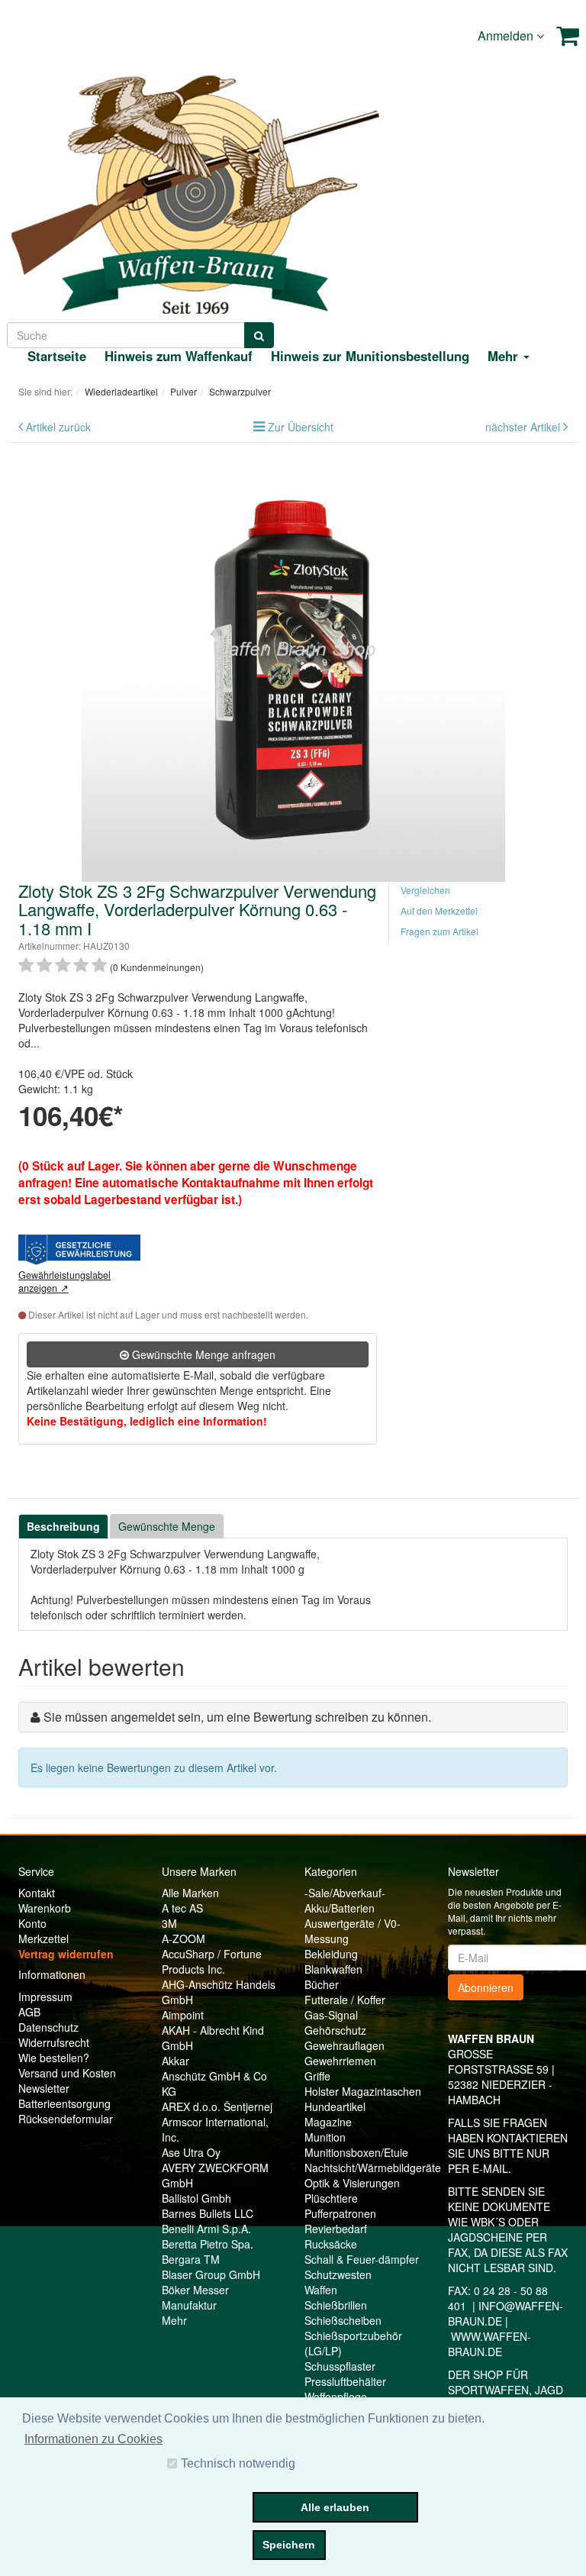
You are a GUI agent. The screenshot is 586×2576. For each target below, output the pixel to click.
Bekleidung (331, 1954)
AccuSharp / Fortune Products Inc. (212, 1961)
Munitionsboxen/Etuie (356, 2152)
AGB (29, 2012)
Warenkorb (45, 1908)
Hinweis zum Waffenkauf (179, 356)
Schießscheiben (343, 2320)
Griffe (317, 2076)
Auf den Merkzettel (439, 910)
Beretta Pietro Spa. (208, 2244)
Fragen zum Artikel (439, 931)
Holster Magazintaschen (363, 2091)
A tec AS (182, 1908)
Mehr (174, 2320)
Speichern (289, 2545)
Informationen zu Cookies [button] (93, 2439)
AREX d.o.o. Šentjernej (217, 2106)
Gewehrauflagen (345, 2045)
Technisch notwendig (238, 2463)
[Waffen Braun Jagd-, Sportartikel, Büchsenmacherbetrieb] (195, 192)
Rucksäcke (331, 2244)
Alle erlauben (335, 2507)
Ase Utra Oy (191, 2152)
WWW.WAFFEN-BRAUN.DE (489, 2344)
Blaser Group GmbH (211, 2274)
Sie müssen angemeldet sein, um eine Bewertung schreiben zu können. (237, 1717)
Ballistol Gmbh (196, 2198)
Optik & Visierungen (352, 2183)
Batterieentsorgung (64, 2103)
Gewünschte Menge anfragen (202, 1354)
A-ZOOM (184, 1938)
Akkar (175, 2061)
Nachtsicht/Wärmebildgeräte (373, 2168)
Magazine (328, 2122)
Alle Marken (190, 1893)
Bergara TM (191, 2259)
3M (169, 1923)
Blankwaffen (333, 1969)
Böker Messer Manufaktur (195, 2297)
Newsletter (44, 2088)
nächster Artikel (524, 427)
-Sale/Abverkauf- (345, 1893)
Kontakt (37, 1893)
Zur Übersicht (301, 427)
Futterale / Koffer (345, 2000)
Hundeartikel (335, 2106)
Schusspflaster (340, 2366)
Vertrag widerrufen (66, 1954)
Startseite (57, 356)
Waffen (321, 2290)
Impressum (45, 1997)
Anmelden (507, 36)
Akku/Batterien (340, 1908)
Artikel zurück (58, 427)
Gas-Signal (331, 2015)
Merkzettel (43, 1938)
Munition (325, 2137)
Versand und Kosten (67, 2073)
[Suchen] (259, 335)
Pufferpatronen (340, 2213)
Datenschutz (48, 2027)
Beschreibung (63, 1526)
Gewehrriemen (340, 2061)
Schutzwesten (338, 2274)
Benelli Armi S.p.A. (206, 2229)
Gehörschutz (335, 2030)
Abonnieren (486, 1987)
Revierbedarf (336, 2229)
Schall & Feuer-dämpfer (362, 2259)
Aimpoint (183, 2015)
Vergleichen (425, 890)
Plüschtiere (331, 2198)
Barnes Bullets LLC (208, 2213)
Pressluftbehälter (345, 2381)
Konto (32, 1923)
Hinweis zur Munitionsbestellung (370, 356)
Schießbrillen (336, 2305)
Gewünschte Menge (167, 1526)
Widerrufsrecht (54, 2042)
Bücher (322, 1984)
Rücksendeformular (66, 2119)
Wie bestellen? (54, 2058)
